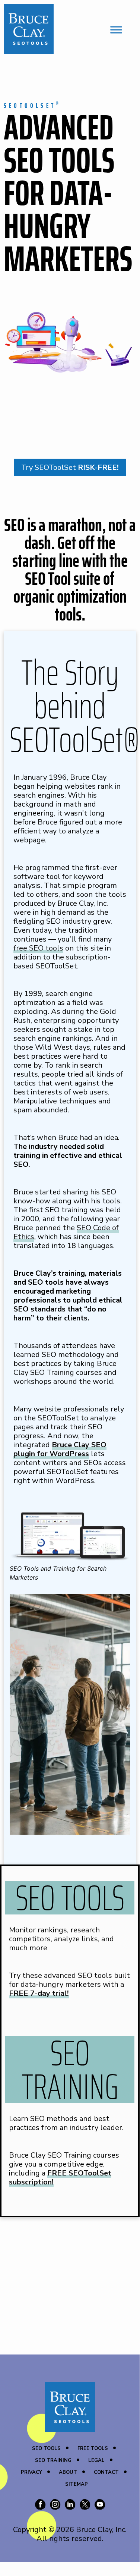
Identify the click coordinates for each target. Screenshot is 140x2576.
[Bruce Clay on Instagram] (55, 2506)
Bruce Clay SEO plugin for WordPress (60, 1449)
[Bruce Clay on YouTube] (100, 2506)
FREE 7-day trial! (39, 1993)
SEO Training (53, 2460)
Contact (106, 2472)
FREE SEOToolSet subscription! (60, 2178)
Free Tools (93, 2448)
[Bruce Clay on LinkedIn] (70, 2506)
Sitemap (77, 2484)
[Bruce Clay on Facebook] (40, 2506)
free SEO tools (38, 948)
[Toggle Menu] (116, 30)
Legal (96, 2460)
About (68, 2472)
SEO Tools (46, 2448)
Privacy (31, 2472)
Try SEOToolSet (70, 467)
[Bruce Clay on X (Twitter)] (85, 2506)
